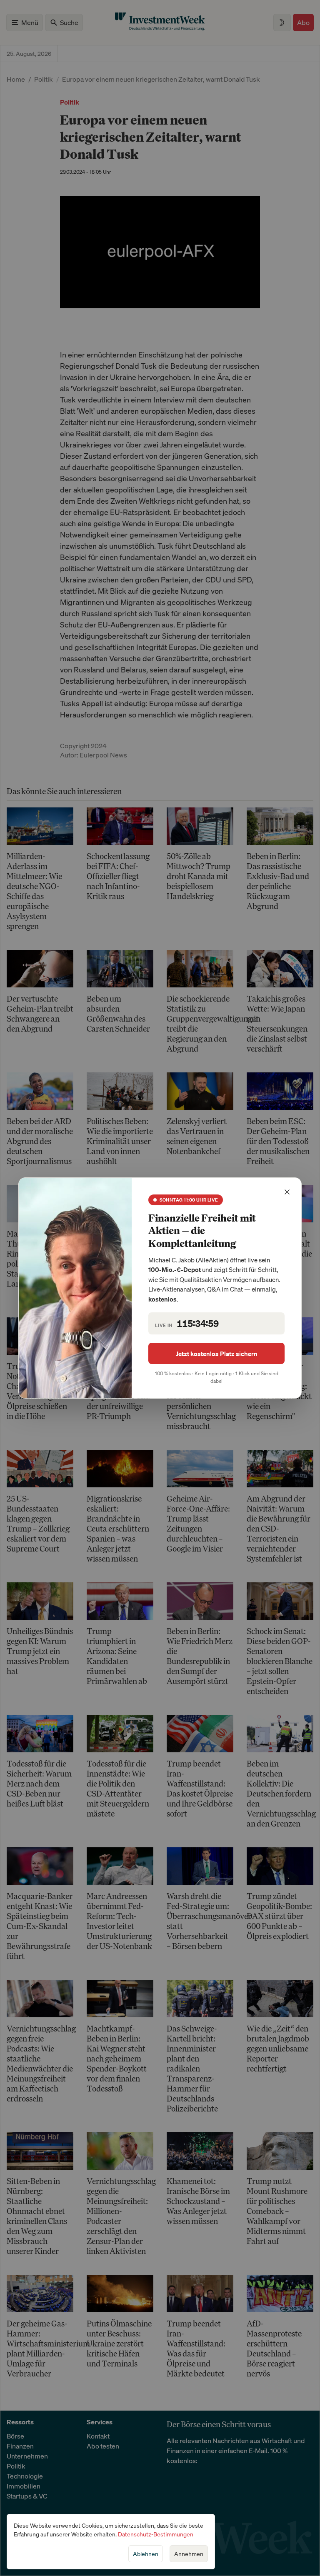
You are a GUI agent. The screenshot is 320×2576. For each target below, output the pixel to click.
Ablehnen (146, 2554)
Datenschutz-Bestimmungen (156, 2534)
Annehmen (189, 2554)
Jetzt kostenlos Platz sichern (217, 1354)
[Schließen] (287, 1192)
